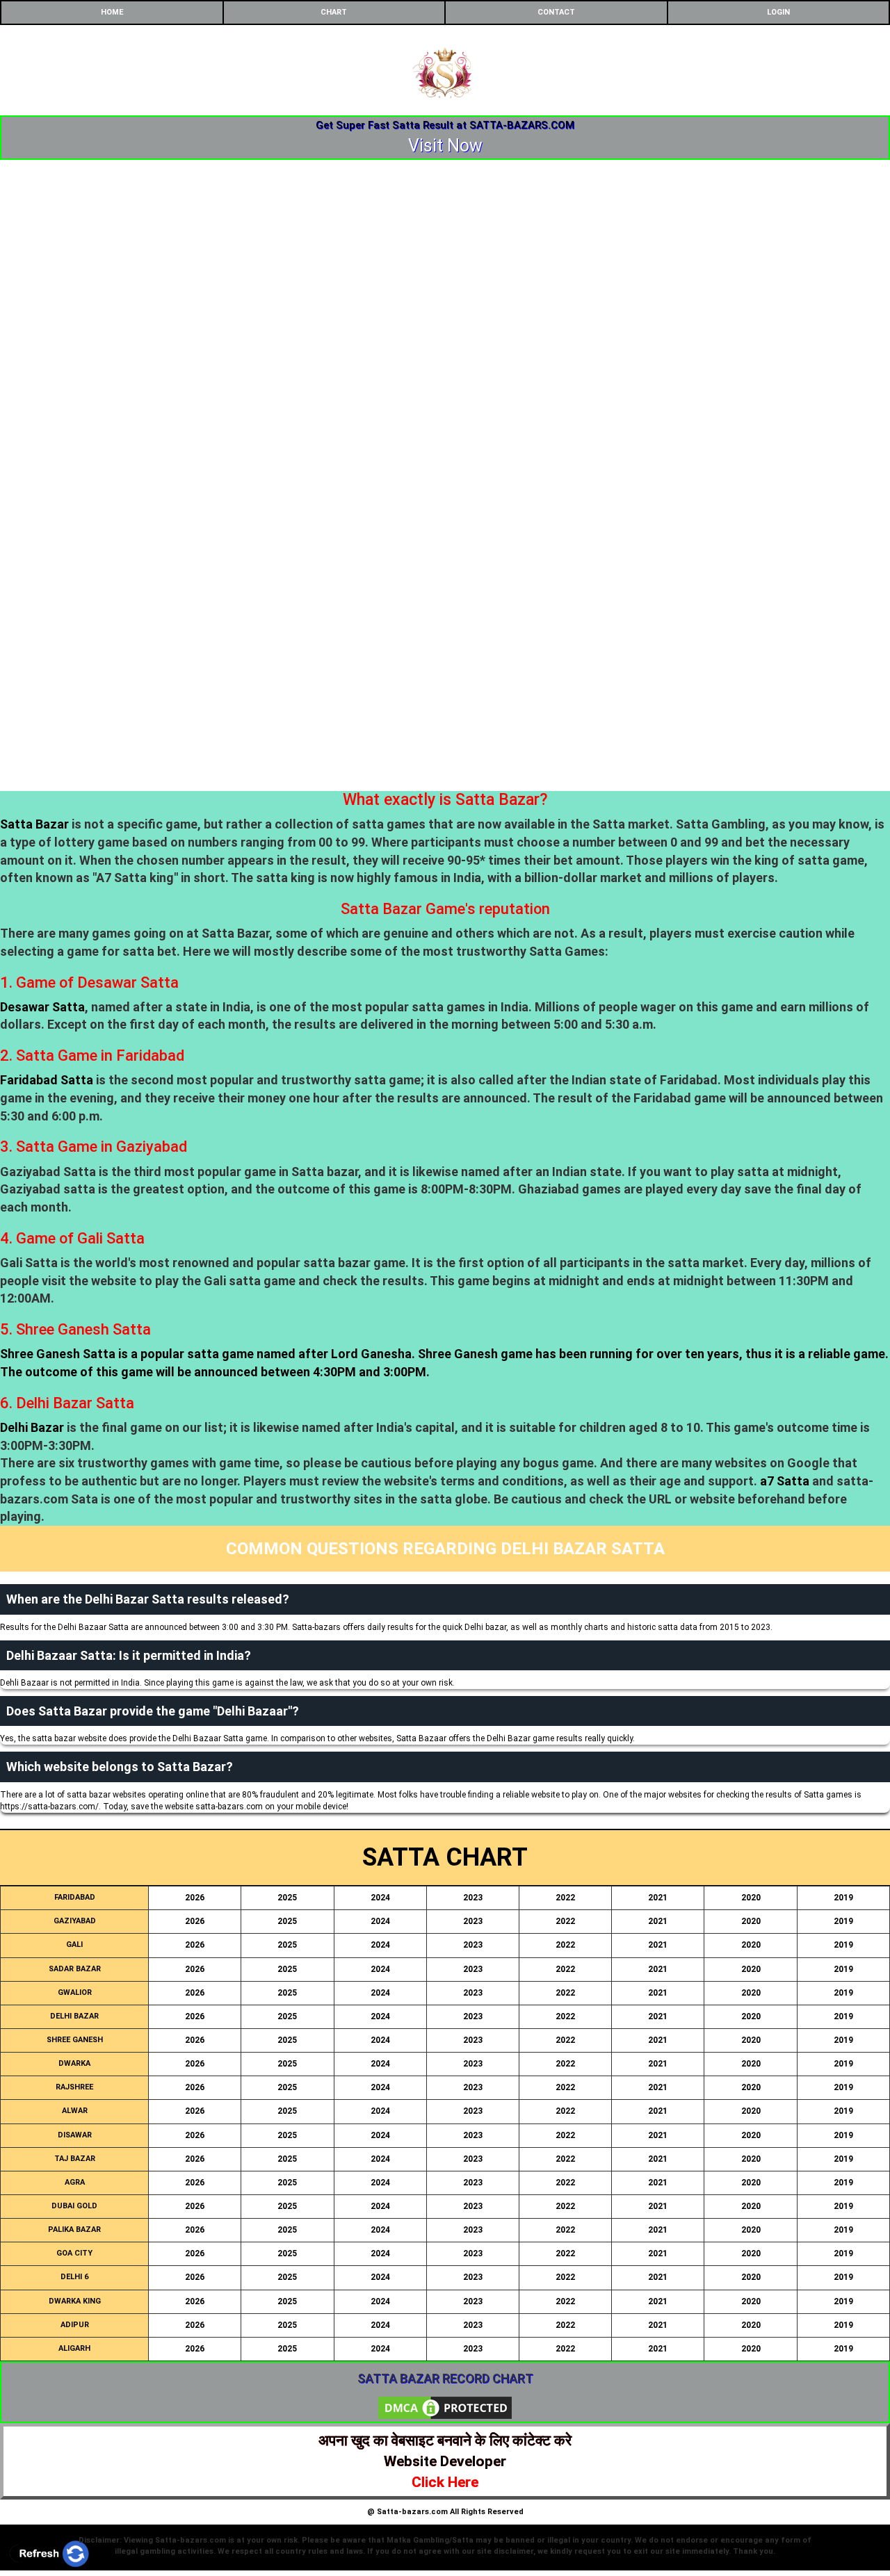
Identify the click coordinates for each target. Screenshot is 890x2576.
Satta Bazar (34, 824)
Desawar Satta (42, 1007)
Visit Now (445, 146)
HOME (112, 12)
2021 (658, 1898)
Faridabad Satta (47, 1080)
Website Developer (445, 2461)
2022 (565, 1898)
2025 (287, 1898)
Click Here (445, 2482)
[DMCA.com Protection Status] (445, 2407)
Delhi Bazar (32, 1427)
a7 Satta (785, 1481)
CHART (334, 12)
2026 (195, 1898)
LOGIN (778, 12)
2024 (380, 1898)
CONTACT (556, 12)
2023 (473, 1898)
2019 (843, 1898)
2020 (751, 1898)
